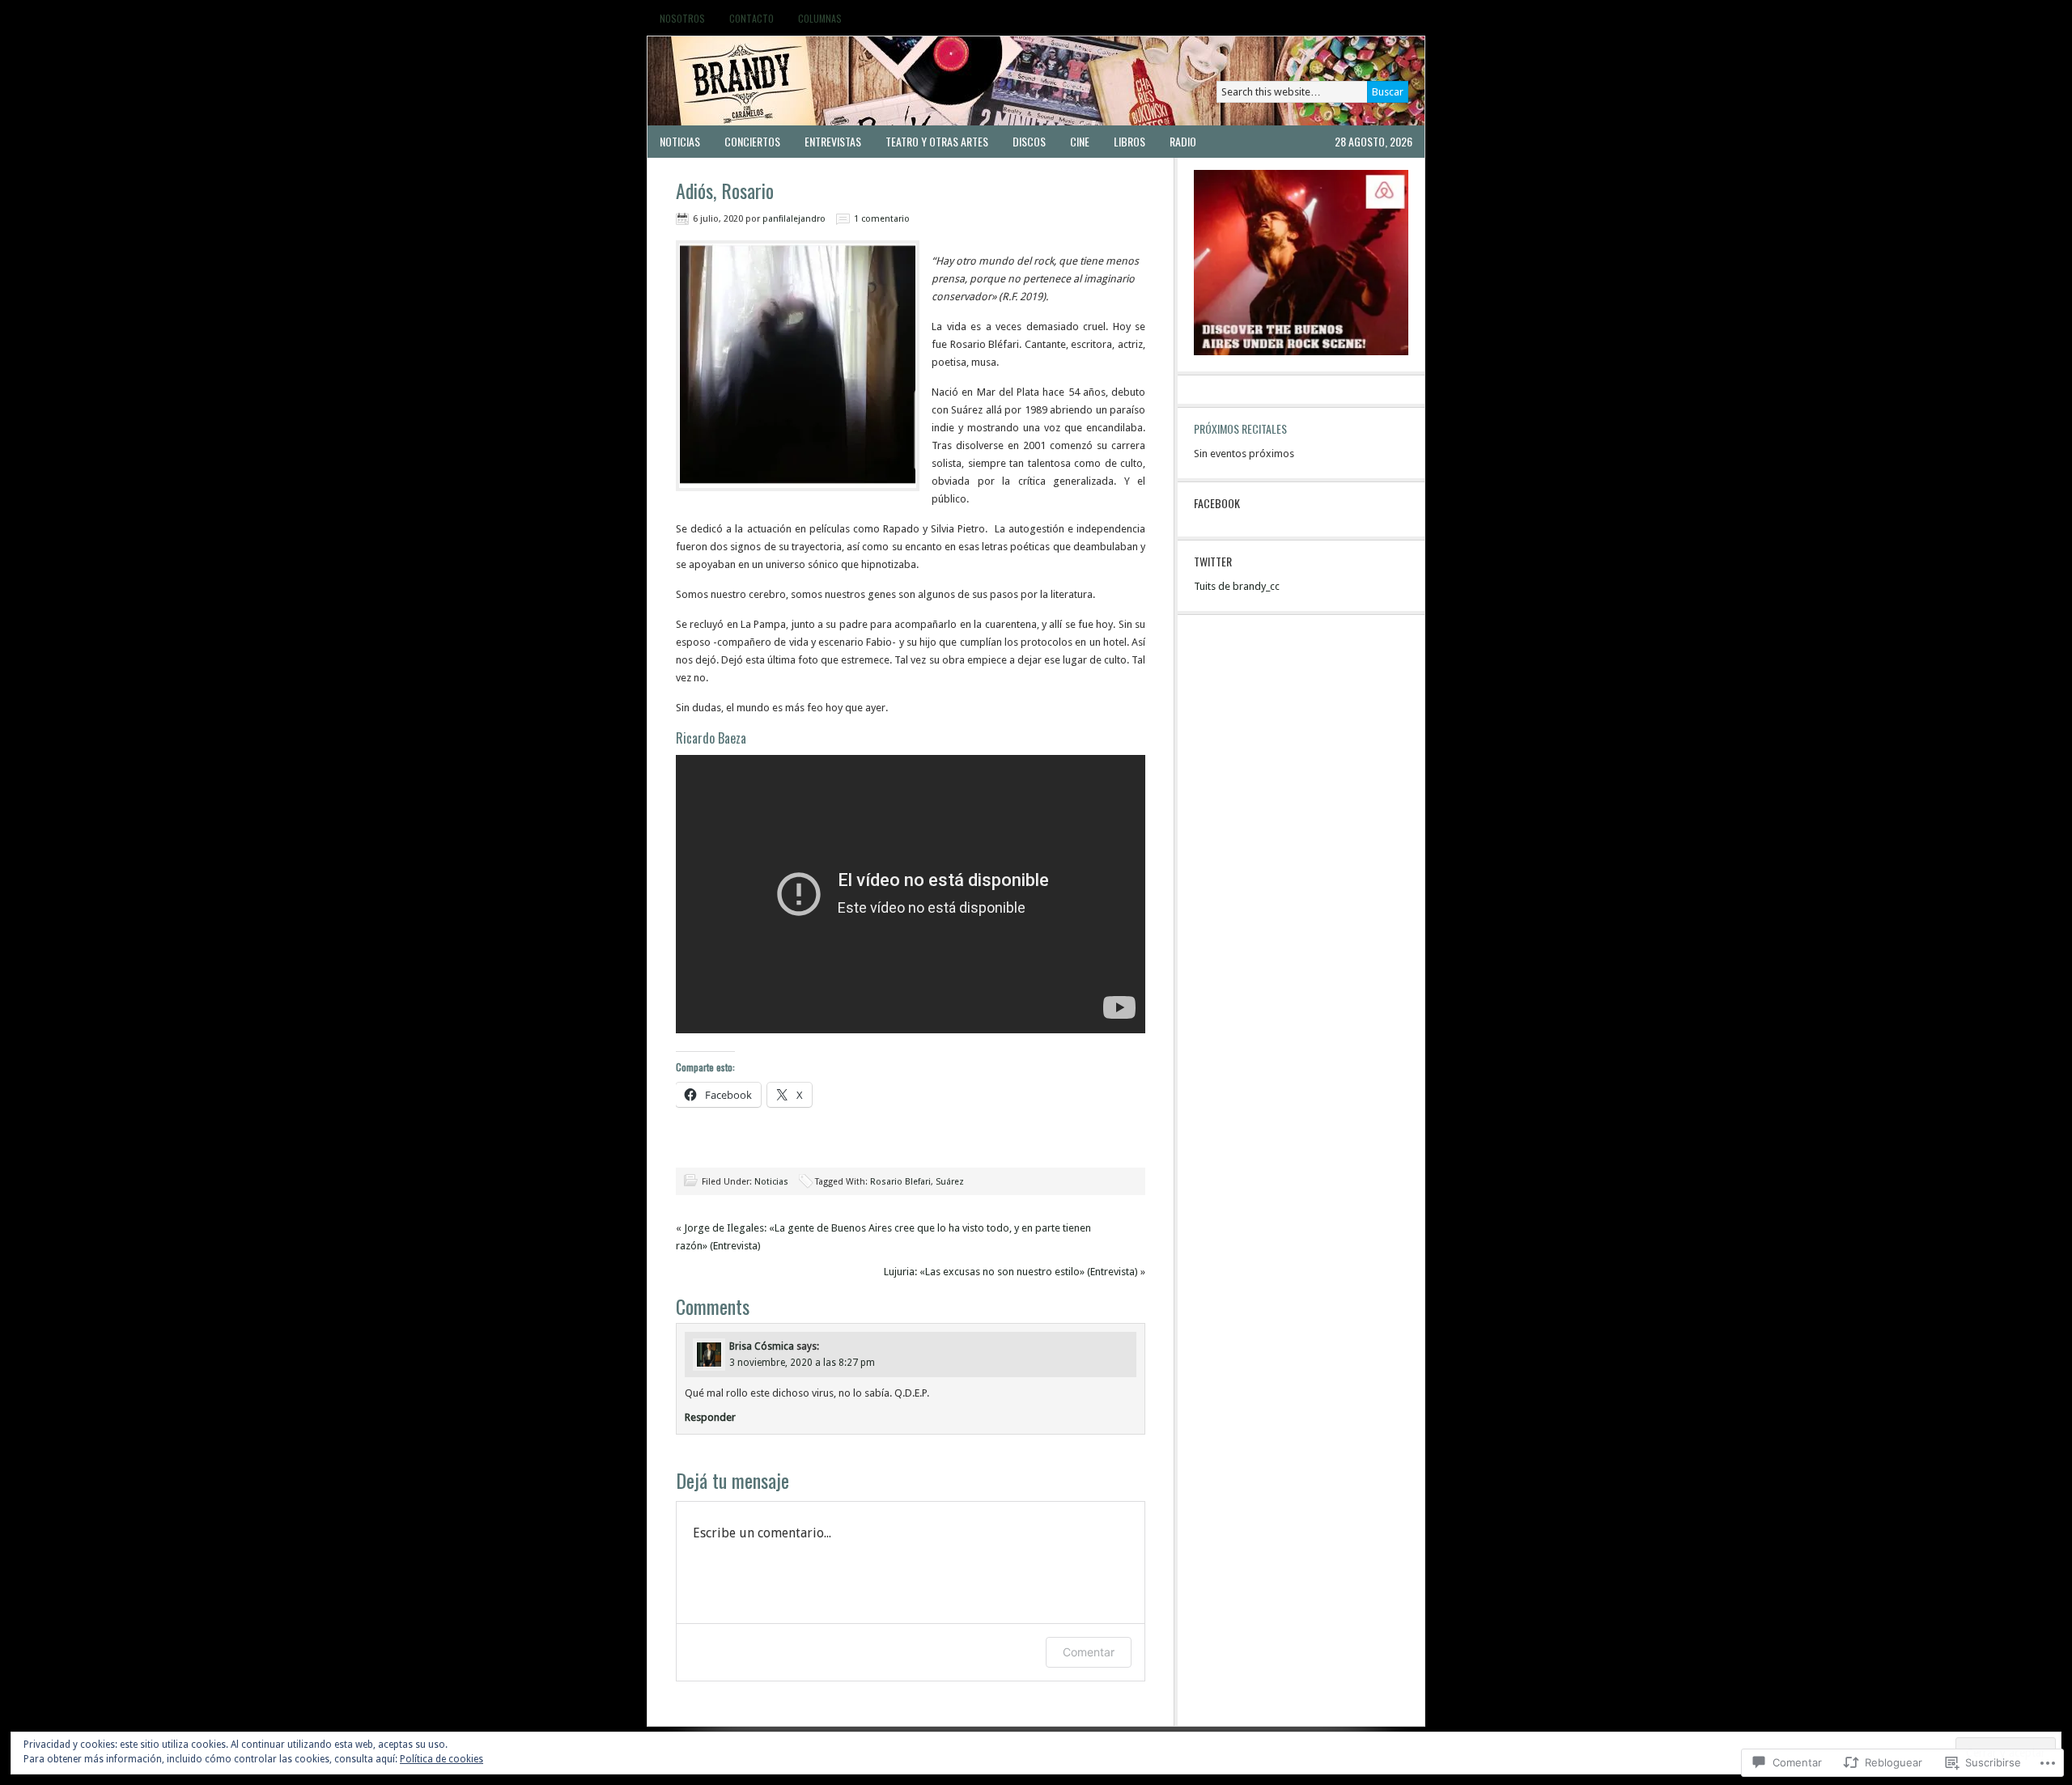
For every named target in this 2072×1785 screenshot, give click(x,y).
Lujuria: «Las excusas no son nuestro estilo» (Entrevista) (1011, 1272)
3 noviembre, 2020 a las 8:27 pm (802, 1363)
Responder (710, 1417)
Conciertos (752, 141)
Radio (1183, 141)
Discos (1029, 141)
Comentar (1089, 1652)
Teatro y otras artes (937, 141)
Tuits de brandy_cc (1237, 586)
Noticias (680, 141)
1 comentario (882, 219)
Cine (1080, 141)
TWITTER (1213, 561)
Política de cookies (442, 1759)
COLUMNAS (820, 18)
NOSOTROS (682, 18)
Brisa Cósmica (762, 1346)
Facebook (1217, 503)
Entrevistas (833, 141)
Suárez (950, 1182)
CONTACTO (752, 18)
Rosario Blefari (900, 1182)
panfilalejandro (794, 219)
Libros (1129, 141)
